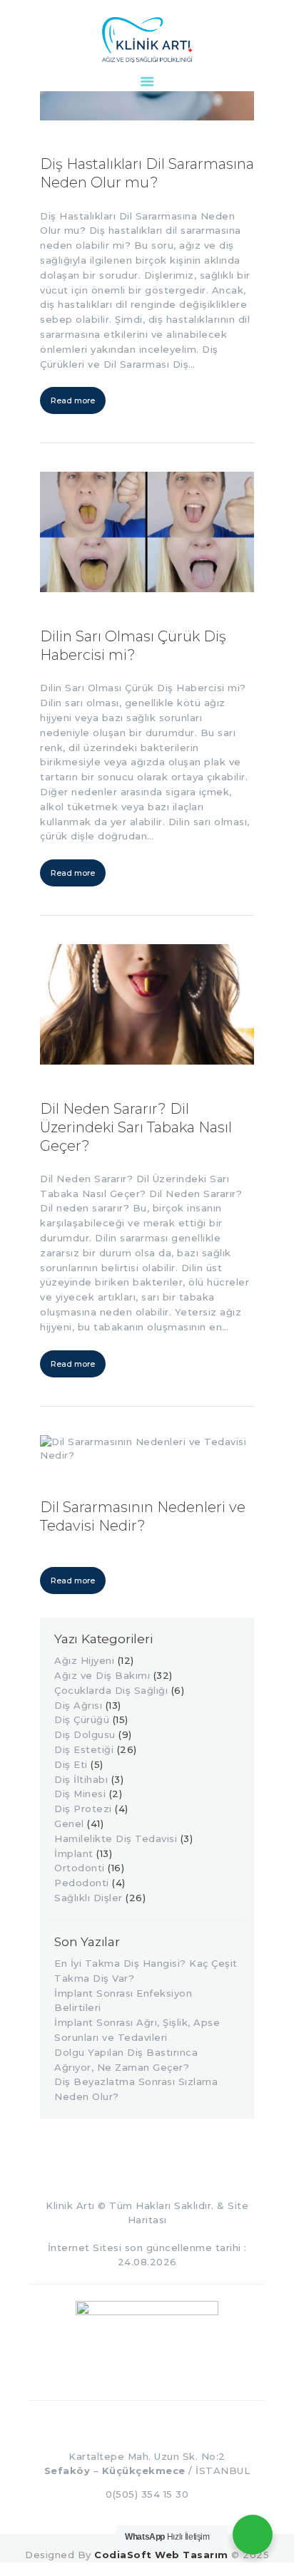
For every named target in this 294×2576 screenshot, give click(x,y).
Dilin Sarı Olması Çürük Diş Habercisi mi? (133, 646)
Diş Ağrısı (78, 1705)
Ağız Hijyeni (84, 1660)
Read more (73, 400)
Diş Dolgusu (85, 1734)
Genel (69, 1824)
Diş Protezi (83, 1809)
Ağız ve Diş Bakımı (102, 1675)
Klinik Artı (70, 2205)
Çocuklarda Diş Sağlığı (111, 1690)
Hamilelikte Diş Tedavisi (116, 1838)
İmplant (74, 1853)
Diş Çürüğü (82, 1719)
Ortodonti (80, 1868)
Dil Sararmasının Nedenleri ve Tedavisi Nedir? (143, 1516)
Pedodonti (82, 1883)
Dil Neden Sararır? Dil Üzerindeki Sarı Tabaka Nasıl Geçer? (136, 1127)
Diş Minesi (80, 1794)
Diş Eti (71, 1764)
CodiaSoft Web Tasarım (161, 2555)
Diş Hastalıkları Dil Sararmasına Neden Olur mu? (147, 173)
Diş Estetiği (84, 1749)
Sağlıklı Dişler (88, 1898)
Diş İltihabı (81, 1779)
